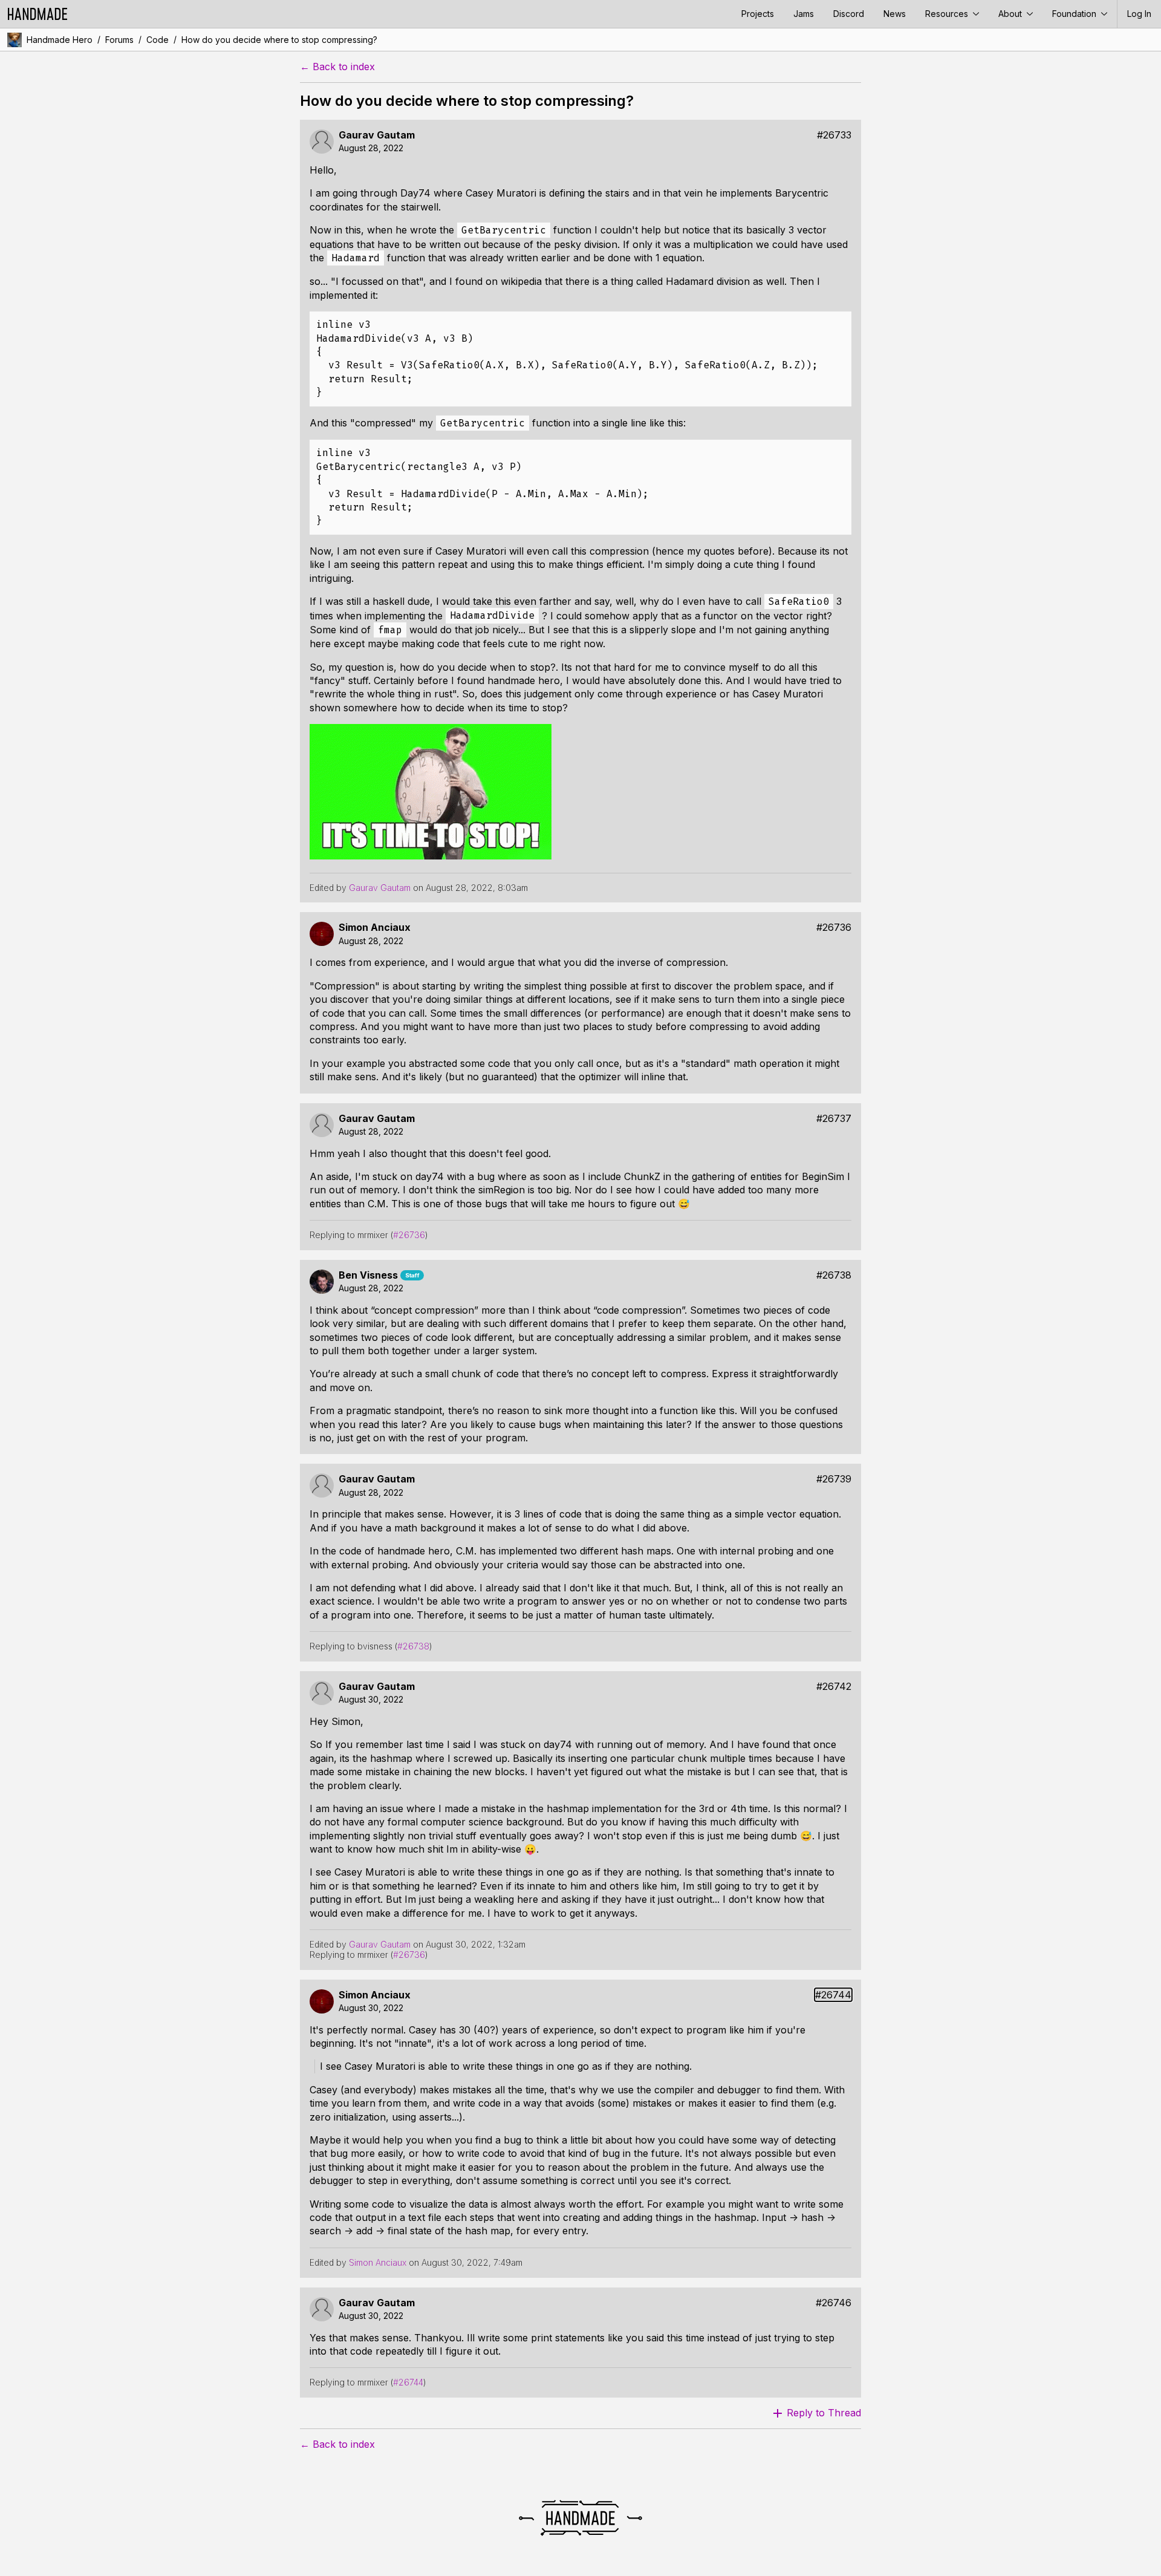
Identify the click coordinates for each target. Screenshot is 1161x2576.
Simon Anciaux (375, 928)
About (1011, 14)
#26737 (834, 1119)
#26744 (833, 1995)
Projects (758, 14)
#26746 (834, 2303)
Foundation (1075, 14)
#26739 (834, 1479)
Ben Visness (368, 1275)
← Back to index (337, 67)
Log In (1139, 14)
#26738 (834, 1275)
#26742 (834, 1687)
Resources (948, 14)
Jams (804, 14)
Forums (119, 40)
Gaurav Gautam (377, 135)
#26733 (834, 135)
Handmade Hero (60, 40)
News (895, 14)
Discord (849, 14)
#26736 (834, 928)
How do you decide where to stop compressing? (279, 40)
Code (158, 40)
